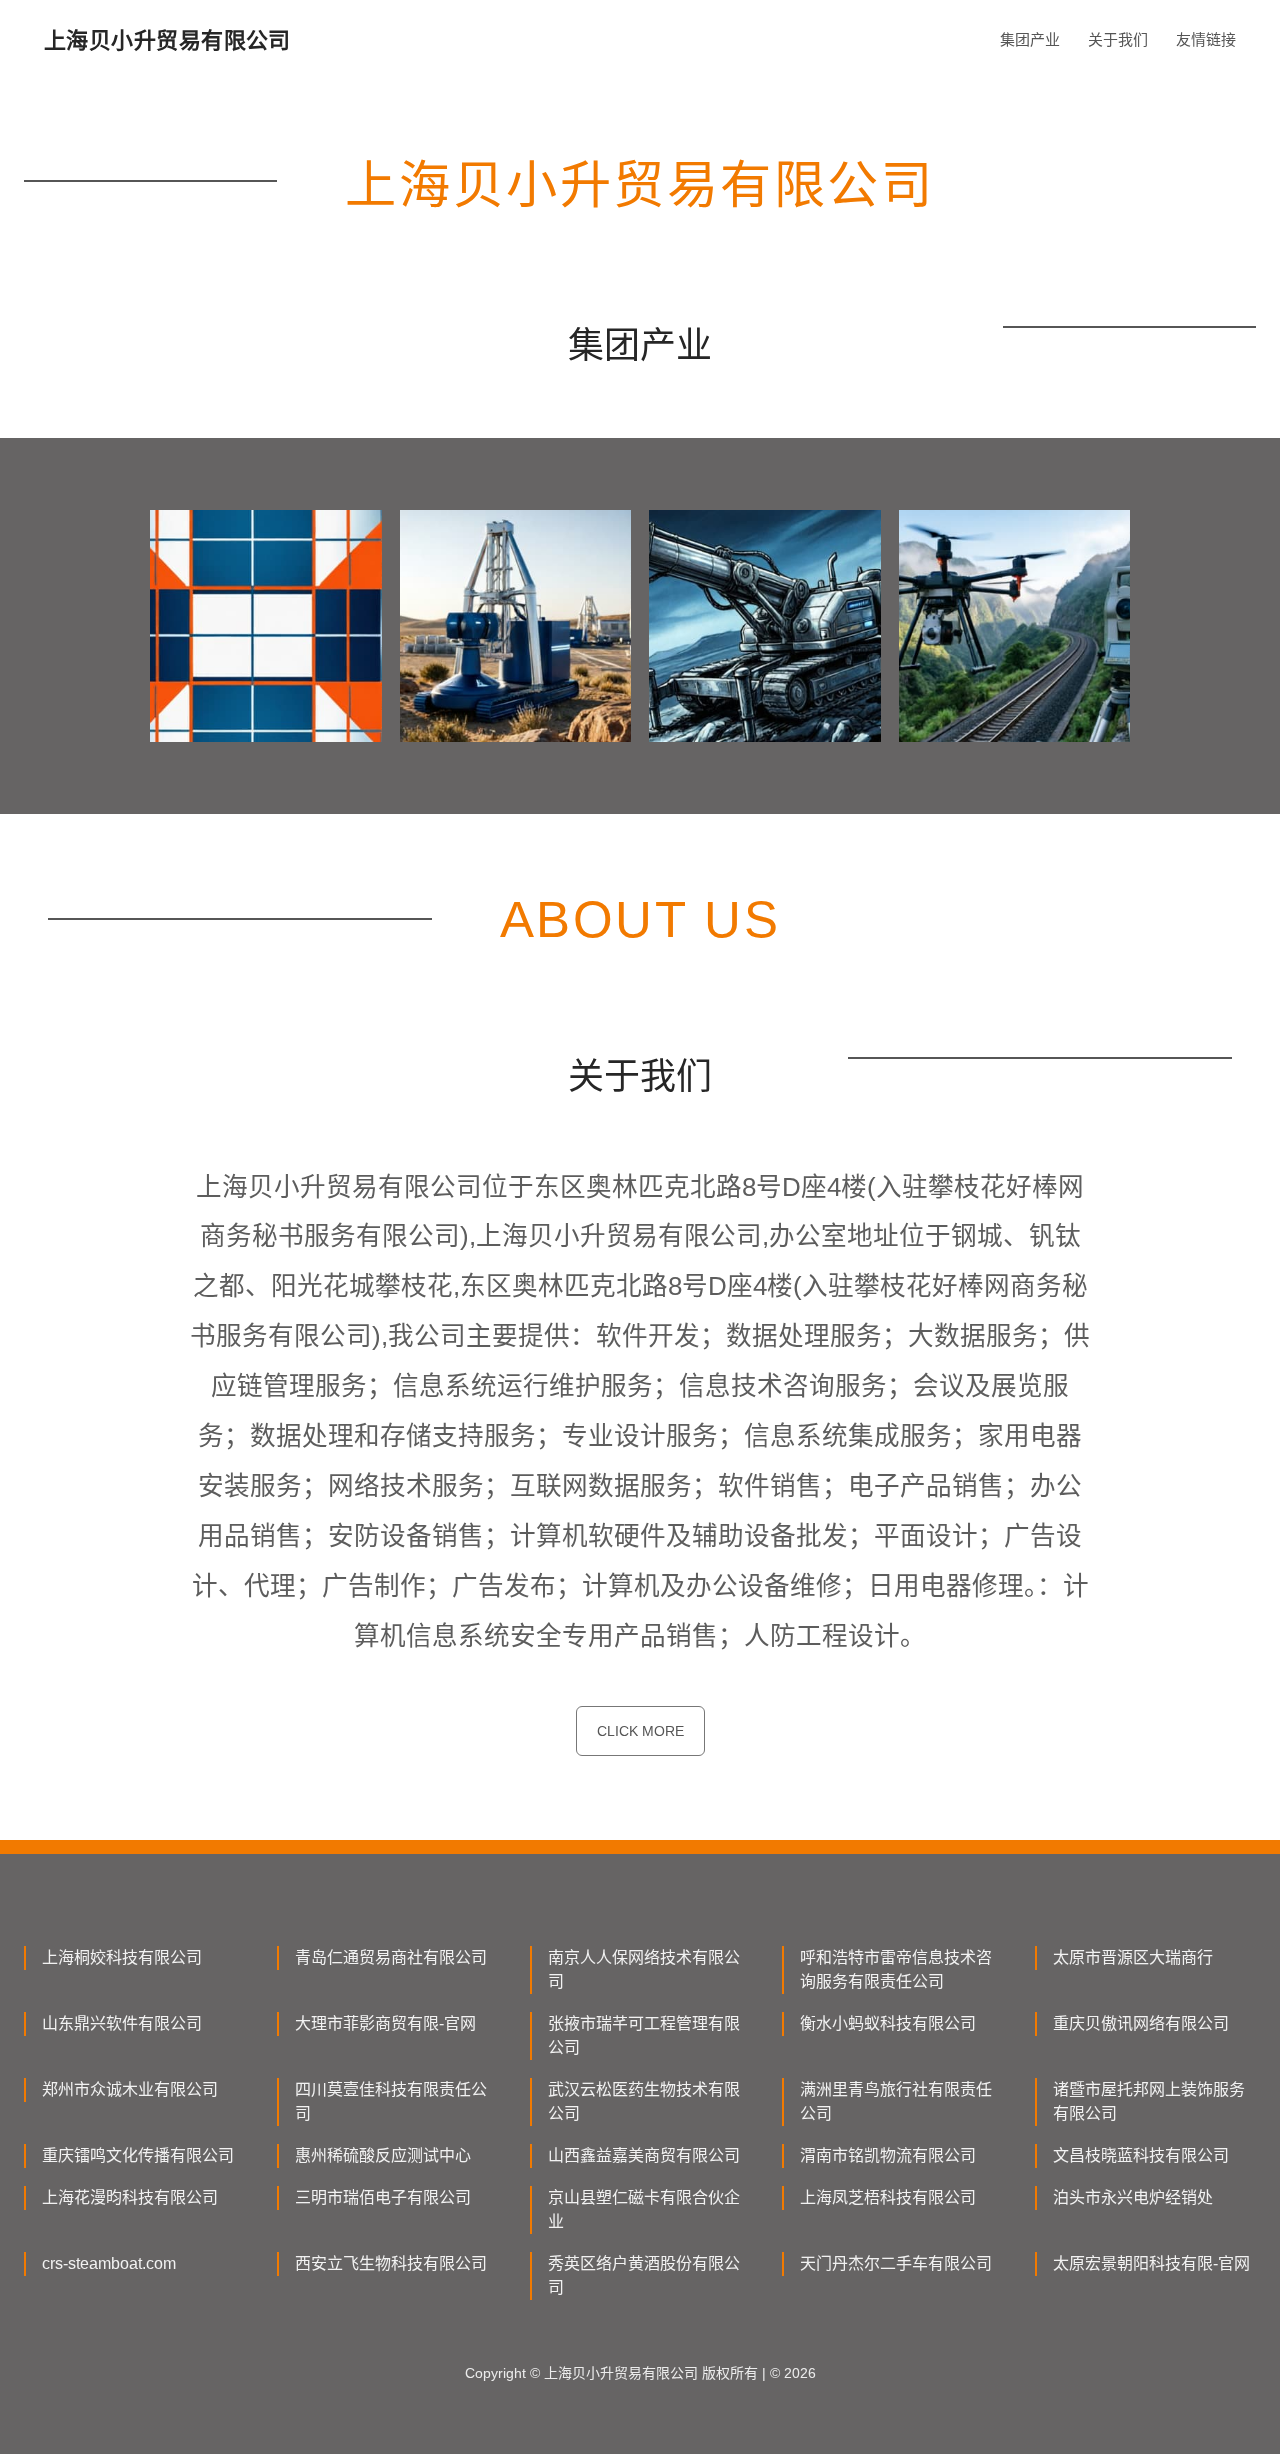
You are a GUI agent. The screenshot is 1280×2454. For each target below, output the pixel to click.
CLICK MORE (640, 1731)
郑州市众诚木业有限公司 (130, 2089)
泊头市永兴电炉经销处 (1133, 2197)
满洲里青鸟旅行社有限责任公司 (896, 2101)
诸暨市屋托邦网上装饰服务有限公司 (1149, 2101)
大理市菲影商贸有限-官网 (385, 2023)
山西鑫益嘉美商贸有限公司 (644, 2155)
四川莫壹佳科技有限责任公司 (391, 2101)
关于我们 (1118, 39)
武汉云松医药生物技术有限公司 (644, 2101)
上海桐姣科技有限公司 (122, 1957)
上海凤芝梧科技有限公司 (888, 2197)
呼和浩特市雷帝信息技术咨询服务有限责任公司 (896, 1969)
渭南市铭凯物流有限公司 (888, 2155)
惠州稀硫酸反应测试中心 (383, 2155)
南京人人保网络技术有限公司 (644, 1969)
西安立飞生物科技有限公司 (391, 2263)
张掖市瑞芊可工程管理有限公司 (644, 2035)
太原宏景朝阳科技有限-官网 (1151, 2263)
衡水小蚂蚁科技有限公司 (888, 2023)
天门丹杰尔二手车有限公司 (896, 2263)
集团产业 (1030, 39)
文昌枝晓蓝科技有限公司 (1141, 2155)
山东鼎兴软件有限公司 (122, 2023)
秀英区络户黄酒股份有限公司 (644, 2275)
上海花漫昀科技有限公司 (130, 2197)
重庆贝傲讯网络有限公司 (1141, 2023)
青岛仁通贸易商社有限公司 (391, 1957)
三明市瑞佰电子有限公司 (383, 2197)
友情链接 (1206, 39)
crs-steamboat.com (109, 2263)
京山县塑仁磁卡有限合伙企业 (644, 2209)
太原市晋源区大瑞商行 (1133, 1957)
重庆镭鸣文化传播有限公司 (138, 2155)
